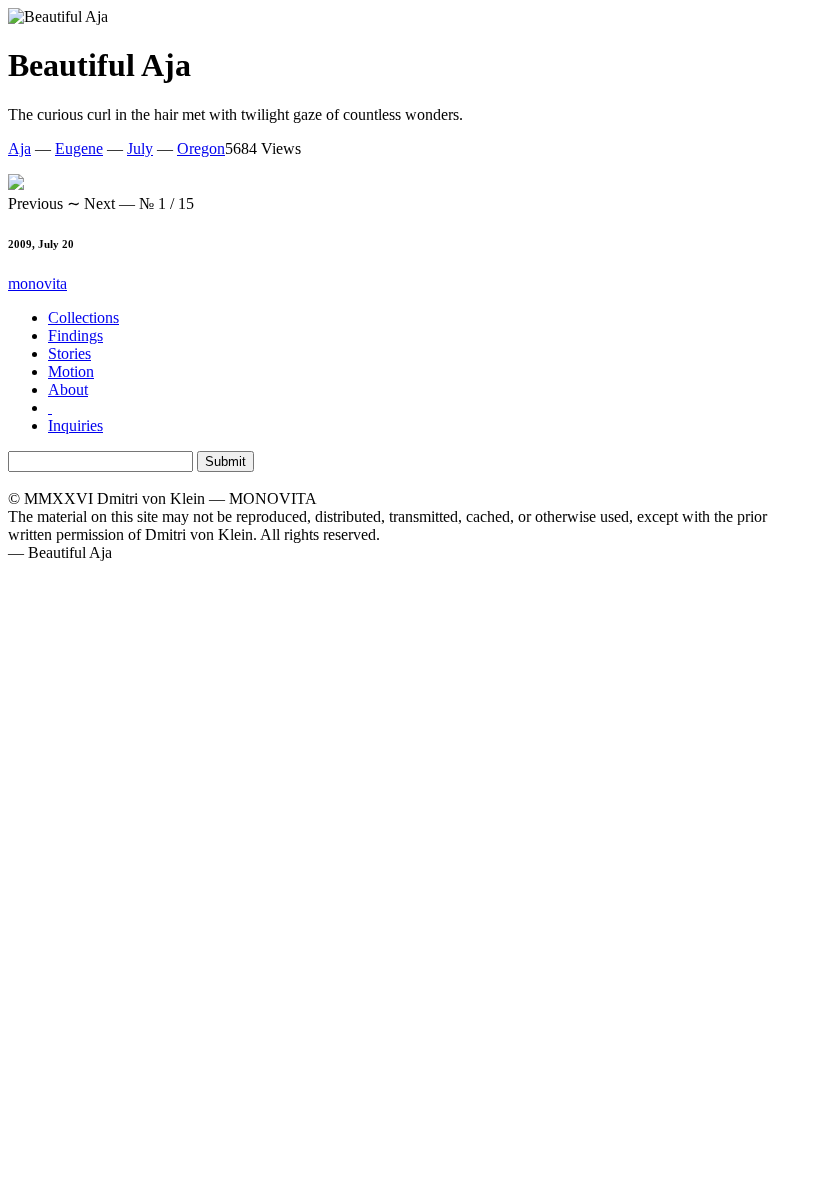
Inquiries (75, 425)
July (140, 148)
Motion (71, 371)
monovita (37, 283)
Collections (83, 317)
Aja (19, 148)
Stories (69, 353)
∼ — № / (101, 203)
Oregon (201, 148)
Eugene (79, 148)
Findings (75, 335)
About (68, 389)
